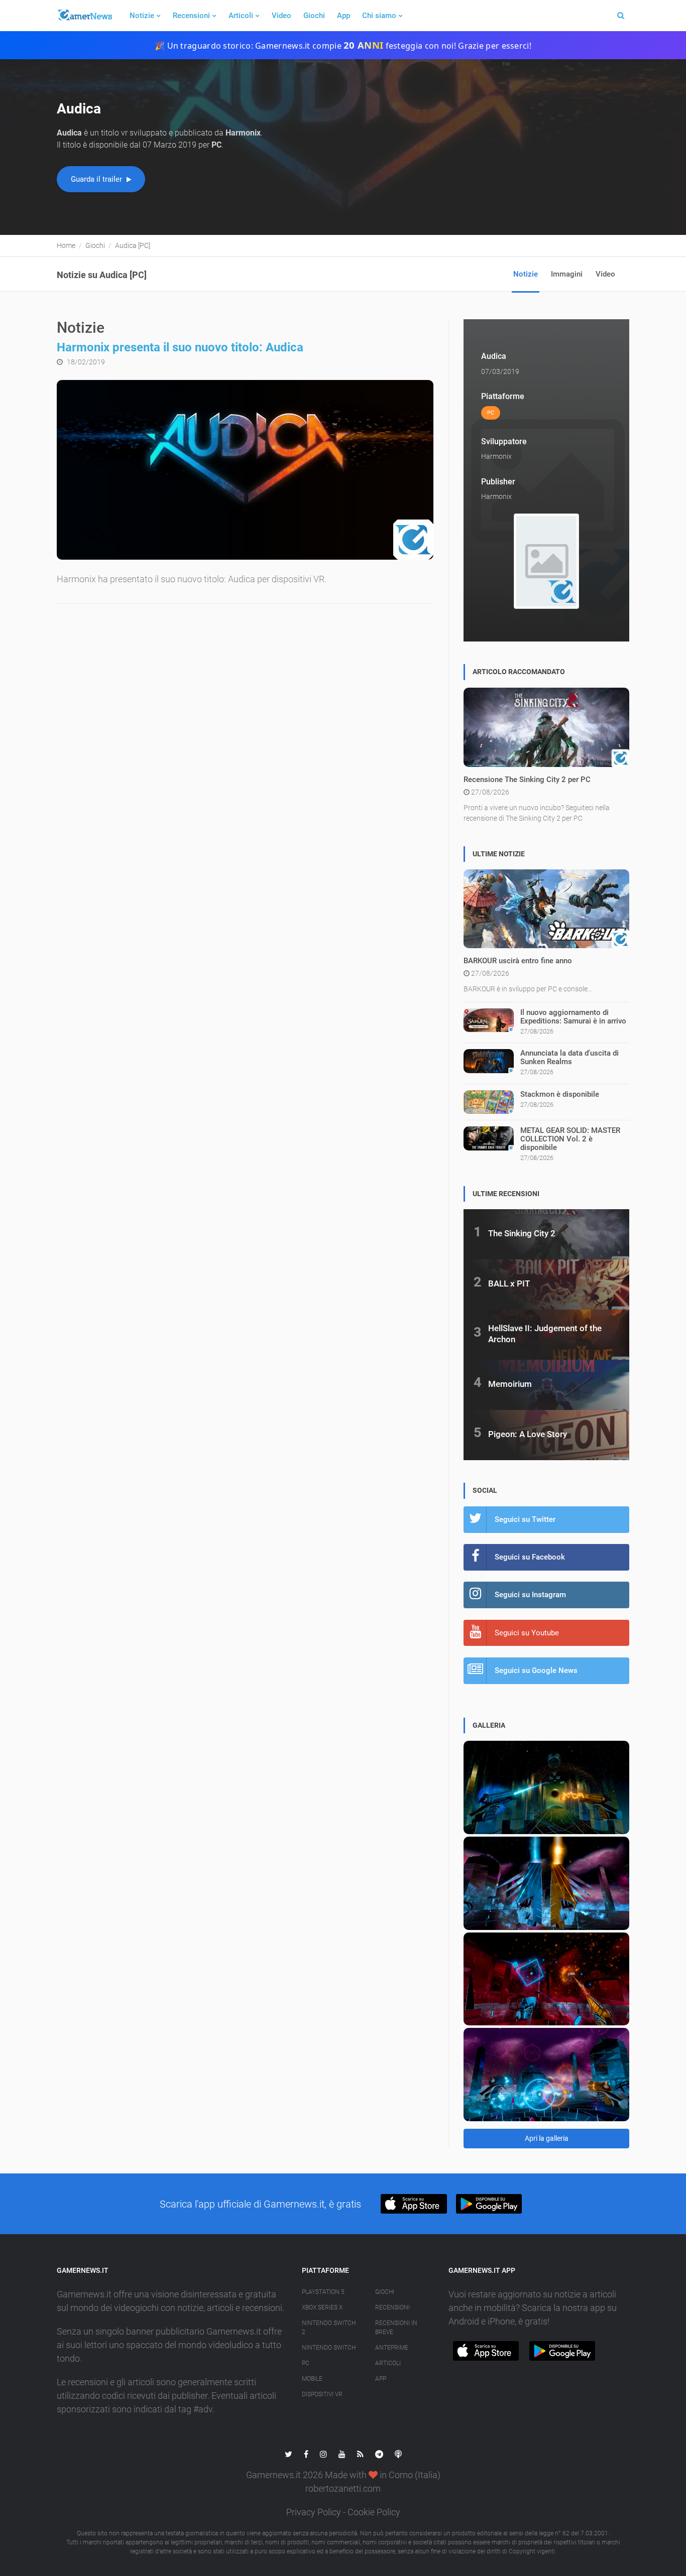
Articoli (241, 16)
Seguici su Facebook (530, 1557)
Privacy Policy (314, 2512)
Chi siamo (379, 16)
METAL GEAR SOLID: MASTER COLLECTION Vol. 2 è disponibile (570, 1139)
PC (306, 2363)
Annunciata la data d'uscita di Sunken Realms (569, 1057)
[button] (414, 2204)
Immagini (567, 274)
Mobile (312, 2379)
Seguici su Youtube (527, 1633)
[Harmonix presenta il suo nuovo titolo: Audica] (245, 470)
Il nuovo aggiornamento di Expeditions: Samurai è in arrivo (573, 1017)
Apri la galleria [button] (547, 2138)
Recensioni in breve (396, 2328)
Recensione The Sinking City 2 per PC (527, 780)
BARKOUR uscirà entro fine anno (518, 961)
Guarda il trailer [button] (97, 179)
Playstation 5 (323, 2292)
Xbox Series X (322, 2307)
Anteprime (392, 2348)
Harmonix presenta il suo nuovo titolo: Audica (180, 347)
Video (281, 16)
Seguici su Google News (536, 1670)
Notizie (142, 16)
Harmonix (496, 456)
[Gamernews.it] (84, 16)
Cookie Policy (374, 2512)
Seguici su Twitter (525, 1519)
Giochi (314, 16)
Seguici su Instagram (530, 1595)
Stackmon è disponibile (560, 1094)
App (344, 16)
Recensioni (191, 16)
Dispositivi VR (322, 2394)
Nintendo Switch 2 (329, 2328)
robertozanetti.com (343, 2488)
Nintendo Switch (329, 2348)
